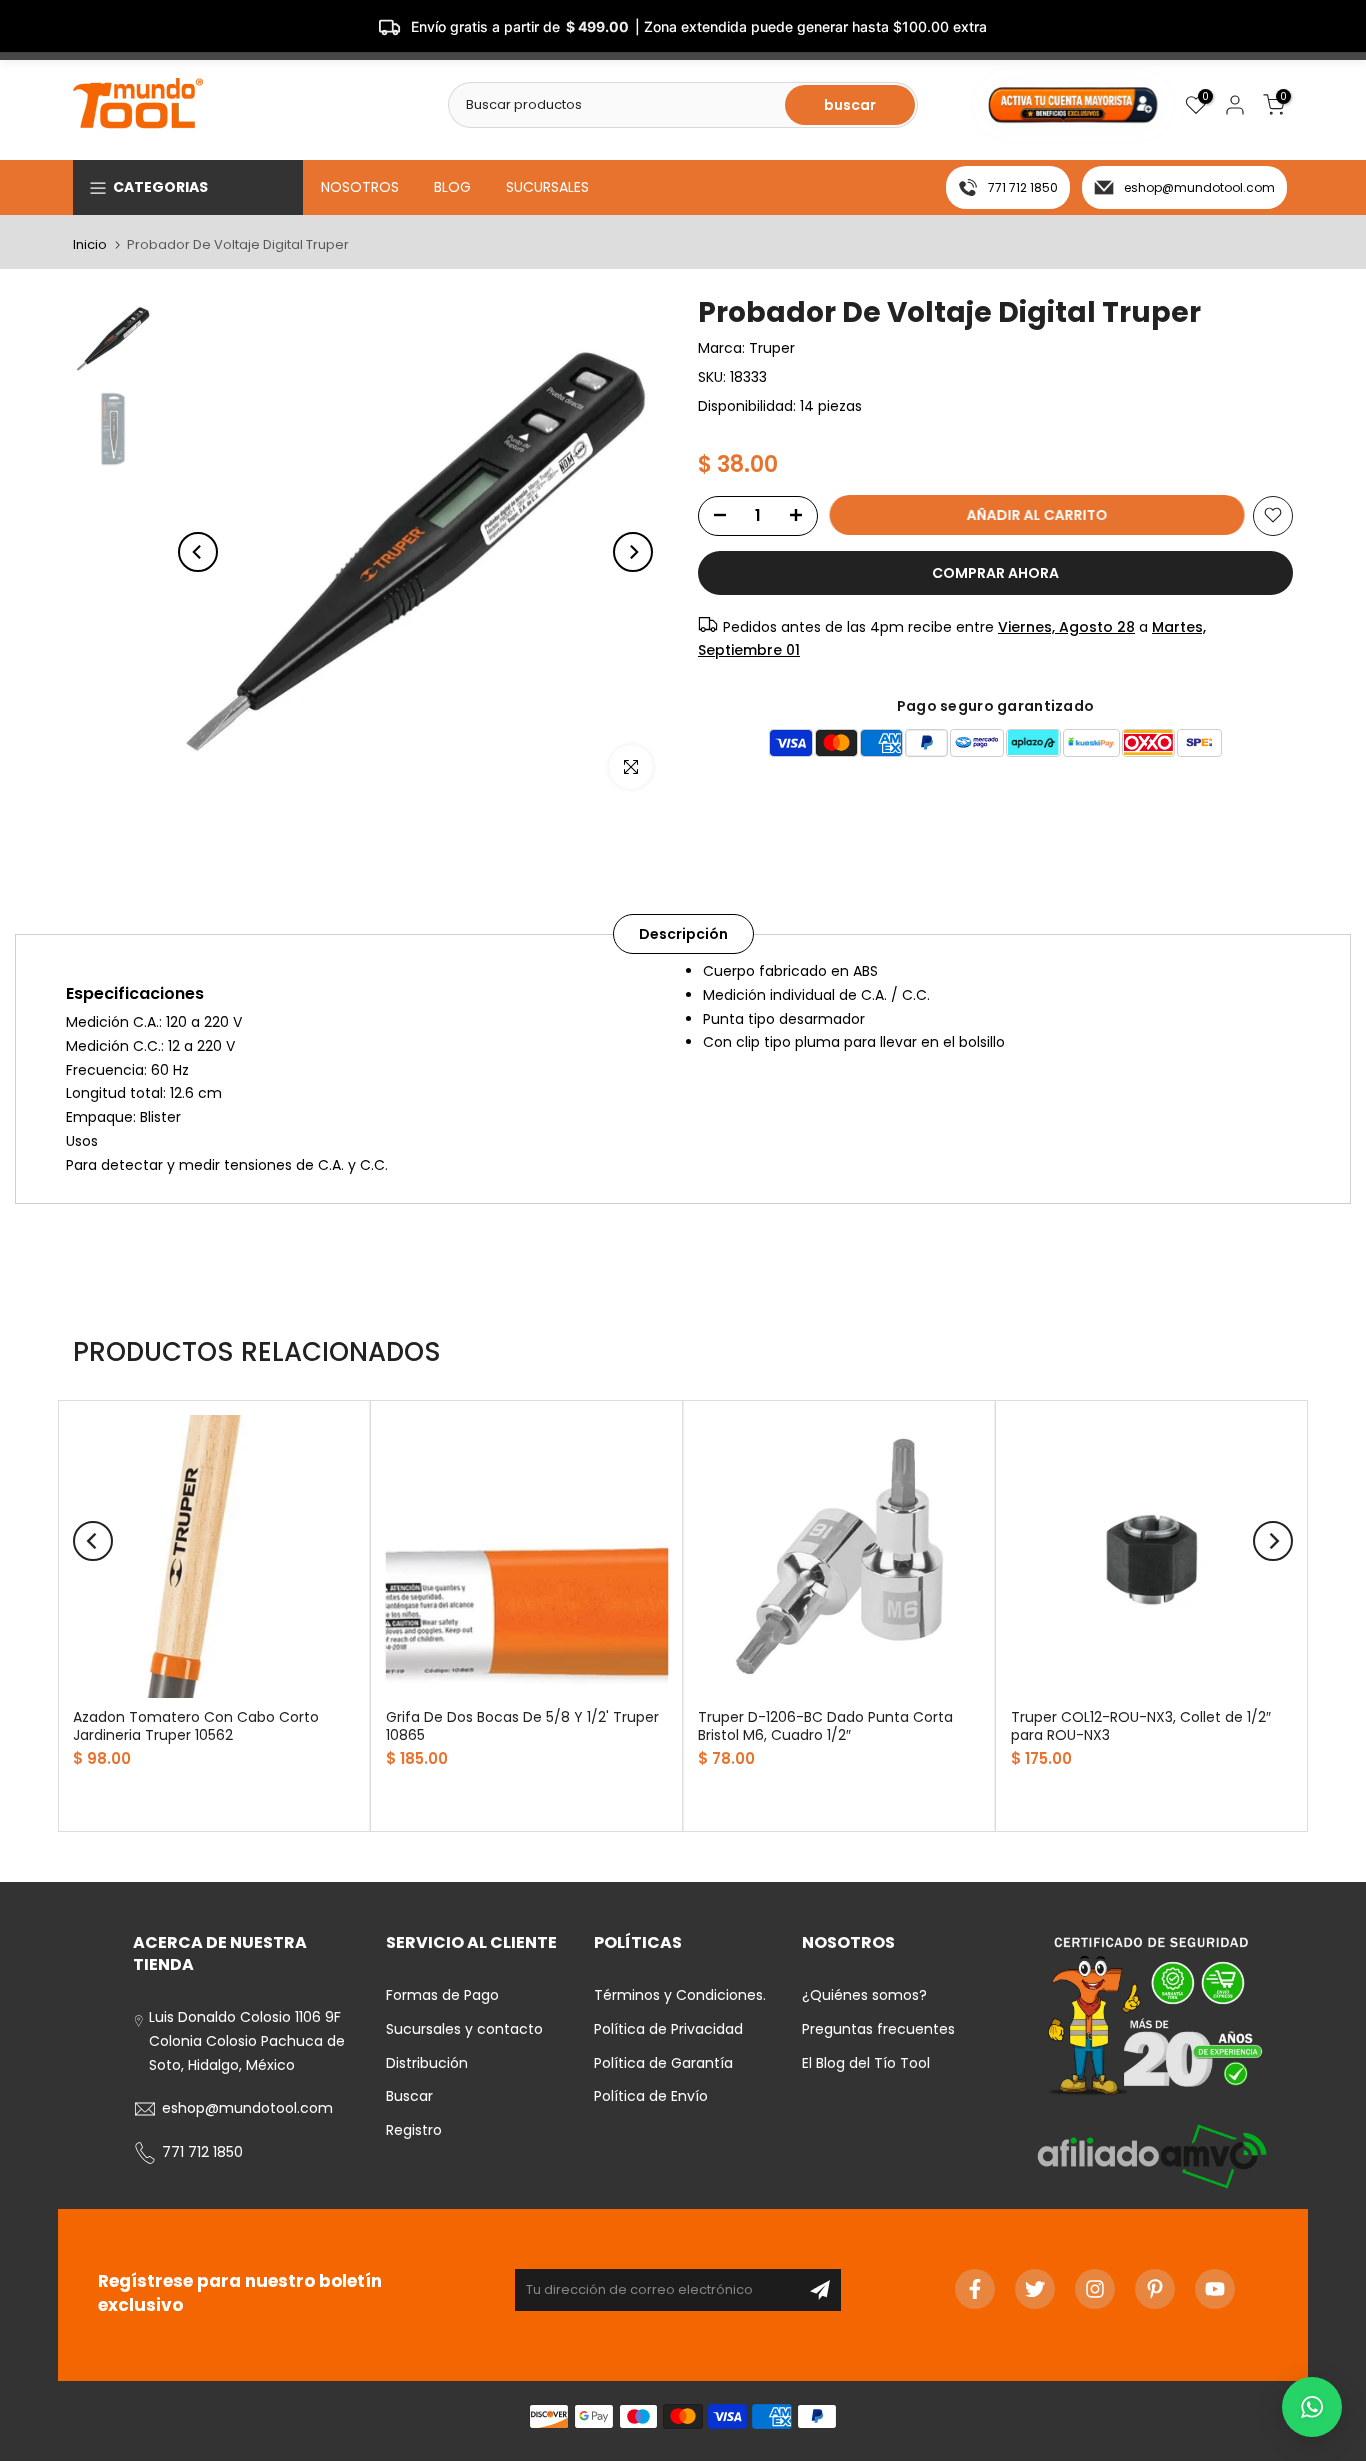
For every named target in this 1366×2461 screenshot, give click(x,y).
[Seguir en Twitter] (1035, 2289)
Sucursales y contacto (464, 2029)
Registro (414, 2130)
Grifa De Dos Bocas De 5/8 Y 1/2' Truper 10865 (522, 1725)
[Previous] (198, 552)
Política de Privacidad (668, 2029)
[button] (1312, 2407)
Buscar (409, 2096)
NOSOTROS (360, 187)
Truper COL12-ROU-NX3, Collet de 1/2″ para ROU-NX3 (1141, 1725)
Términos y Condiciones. (680, 1995)
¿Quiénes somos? (864, 1995)
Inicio (90, 244)
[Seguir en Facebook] (975, 2289)
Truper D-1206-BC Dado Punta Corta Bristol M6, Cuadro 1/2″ (825, 1725)
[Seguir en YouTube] (1215, 2289)
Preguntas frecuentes (878, 2029)
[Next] (633, 552)
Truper (772, 348)
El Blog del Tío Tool (866, 2063)
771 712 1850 (1023, 187)
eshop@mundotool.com (1199, 187)
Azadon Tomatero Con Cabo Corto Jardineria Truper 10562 (196, 1725)
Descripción (683, 934)
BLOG (452, 187)
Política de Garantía (663, 2063)
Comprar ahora (995, 572)
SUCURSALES (547, 187)
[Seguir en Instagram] (1095, 2289)
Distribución (427, 2063)
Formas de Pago (442, 1995)
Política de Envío (651, 2096)
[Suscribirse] (820, 2290)
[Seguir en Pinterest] (1155, 2289)
